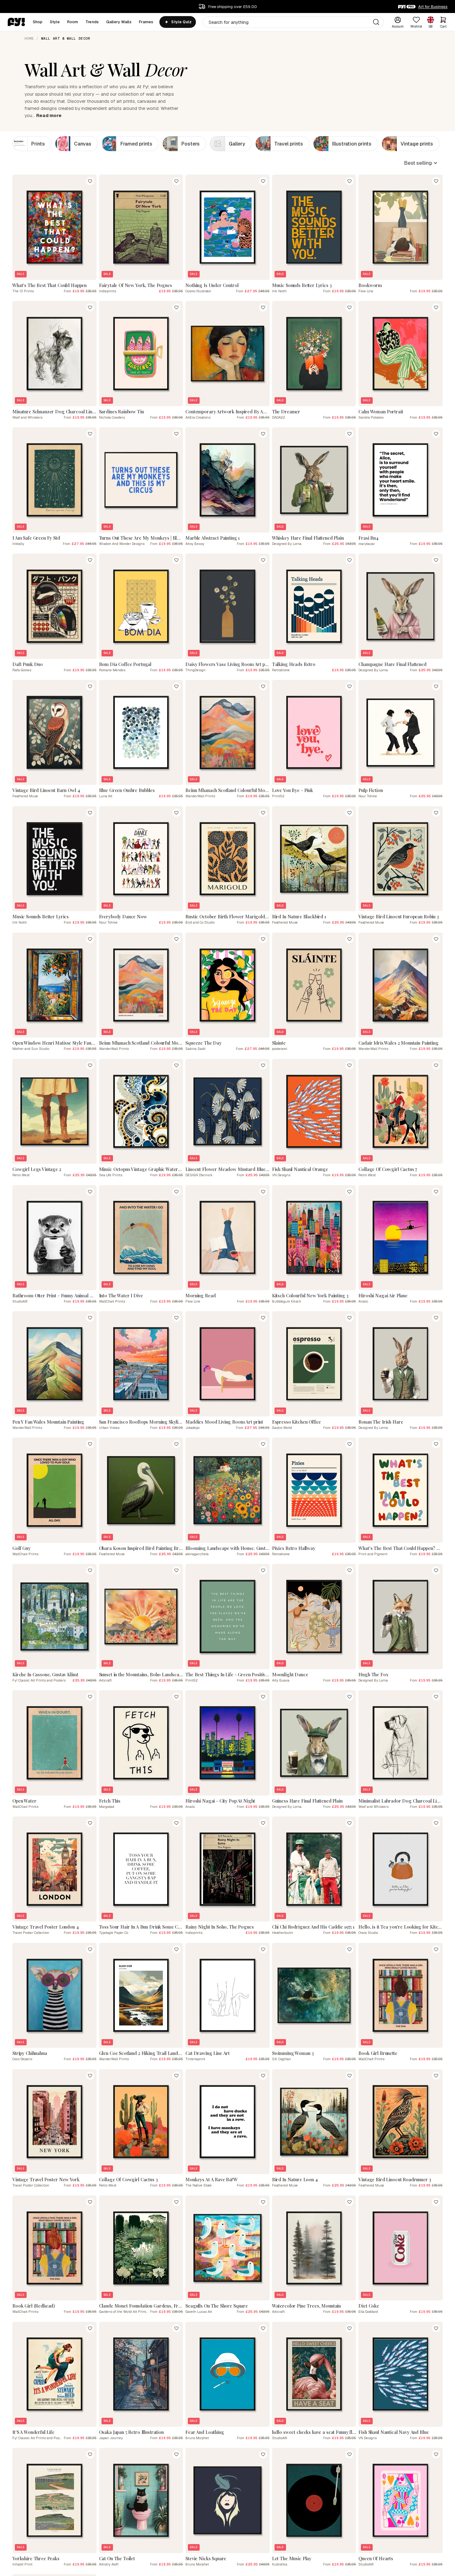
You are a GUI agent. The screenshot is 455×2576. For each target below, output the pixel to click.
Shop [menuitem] (38, 22)
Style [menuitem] (55, 22)
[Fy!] (16, 22)
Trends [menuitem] (92, 22)
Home (29, 38)
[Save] (90, 181)
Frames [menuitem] (146, 22)
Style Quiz (181, 22)
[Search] (376, 22)
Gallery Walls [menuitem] (119, 22)
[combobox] (293, 22)
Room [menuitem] (73, 22)
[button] (421, 163)
